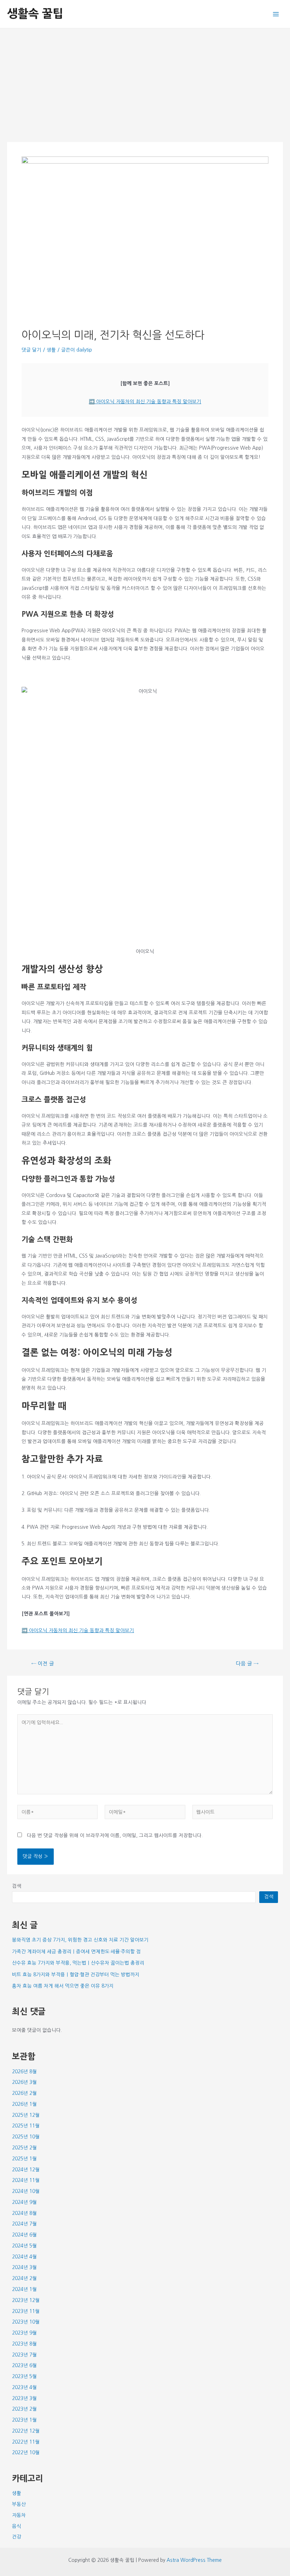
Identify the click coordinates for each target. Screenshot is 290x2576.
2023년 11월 (26, 2311)
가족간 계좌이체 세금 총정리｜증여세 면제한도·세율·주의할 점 (76, 1951)
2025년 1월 (24, 2159)
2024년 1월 (24, 2289)
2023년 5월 (24, 2376)
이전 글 (43, 1664)
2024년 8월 (24, 2213)
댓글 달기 (31, 350)
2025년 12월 (26, 2115)
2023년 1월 (24, 2420)
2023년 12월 (26, 2300)
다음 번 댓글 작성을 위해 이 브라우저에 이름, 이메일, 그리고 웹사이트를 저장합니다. (115, 1835)
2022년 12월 (26, 2431)
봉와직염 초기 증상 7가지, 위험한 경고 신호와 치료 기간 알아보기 (80, 1940)
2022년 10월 (26, 2452)
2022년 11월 (26, 2442)
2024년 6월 (24, 2235)
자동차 (19, 2515)
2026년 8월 (24, 2071)
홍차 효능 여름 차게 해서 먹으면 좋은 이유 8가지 (63, 1986)
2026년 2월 (24, 2093)
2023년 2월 (24, 2409)
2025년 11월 (26, 2126)
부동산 (19, 2504)
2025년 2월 (24, 2148)
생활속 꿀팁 (35, 14)
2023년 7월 (24, 2355)
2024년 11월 (26, 2180)
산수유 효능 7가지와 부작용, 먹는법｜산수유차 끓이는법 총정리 (78, 1963)
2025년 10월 (26, 2137)
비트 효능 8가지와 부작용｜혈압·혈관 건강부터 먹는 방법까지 (76, 1974)
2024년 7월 (24, 2224)
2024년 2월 (24, 2278)
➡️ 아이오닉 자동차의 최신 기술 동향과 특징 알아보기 (145, 401)
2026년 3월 (24, 2082)
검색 (17, 1886)
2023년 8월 (24, 2344)
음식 (17, 2526)
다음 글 (247, 1664)
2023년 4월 (24, 2387)
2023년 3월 (24, 2398)
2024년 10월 (26, 2191)
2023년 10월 (26, 2322)
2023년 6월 (24, 2365)
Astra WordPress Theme (194, 2560)
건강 (17, 2537)
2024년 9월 (24, 2202)
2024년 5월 (24, 2246)
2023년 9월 (24, 2333)
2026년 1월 (24, 2104)
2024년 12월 (26, 2170)
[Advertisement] (145, 81)
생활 (51, 350)
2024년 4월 (24, 2257)
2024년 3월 (24, 2267)
